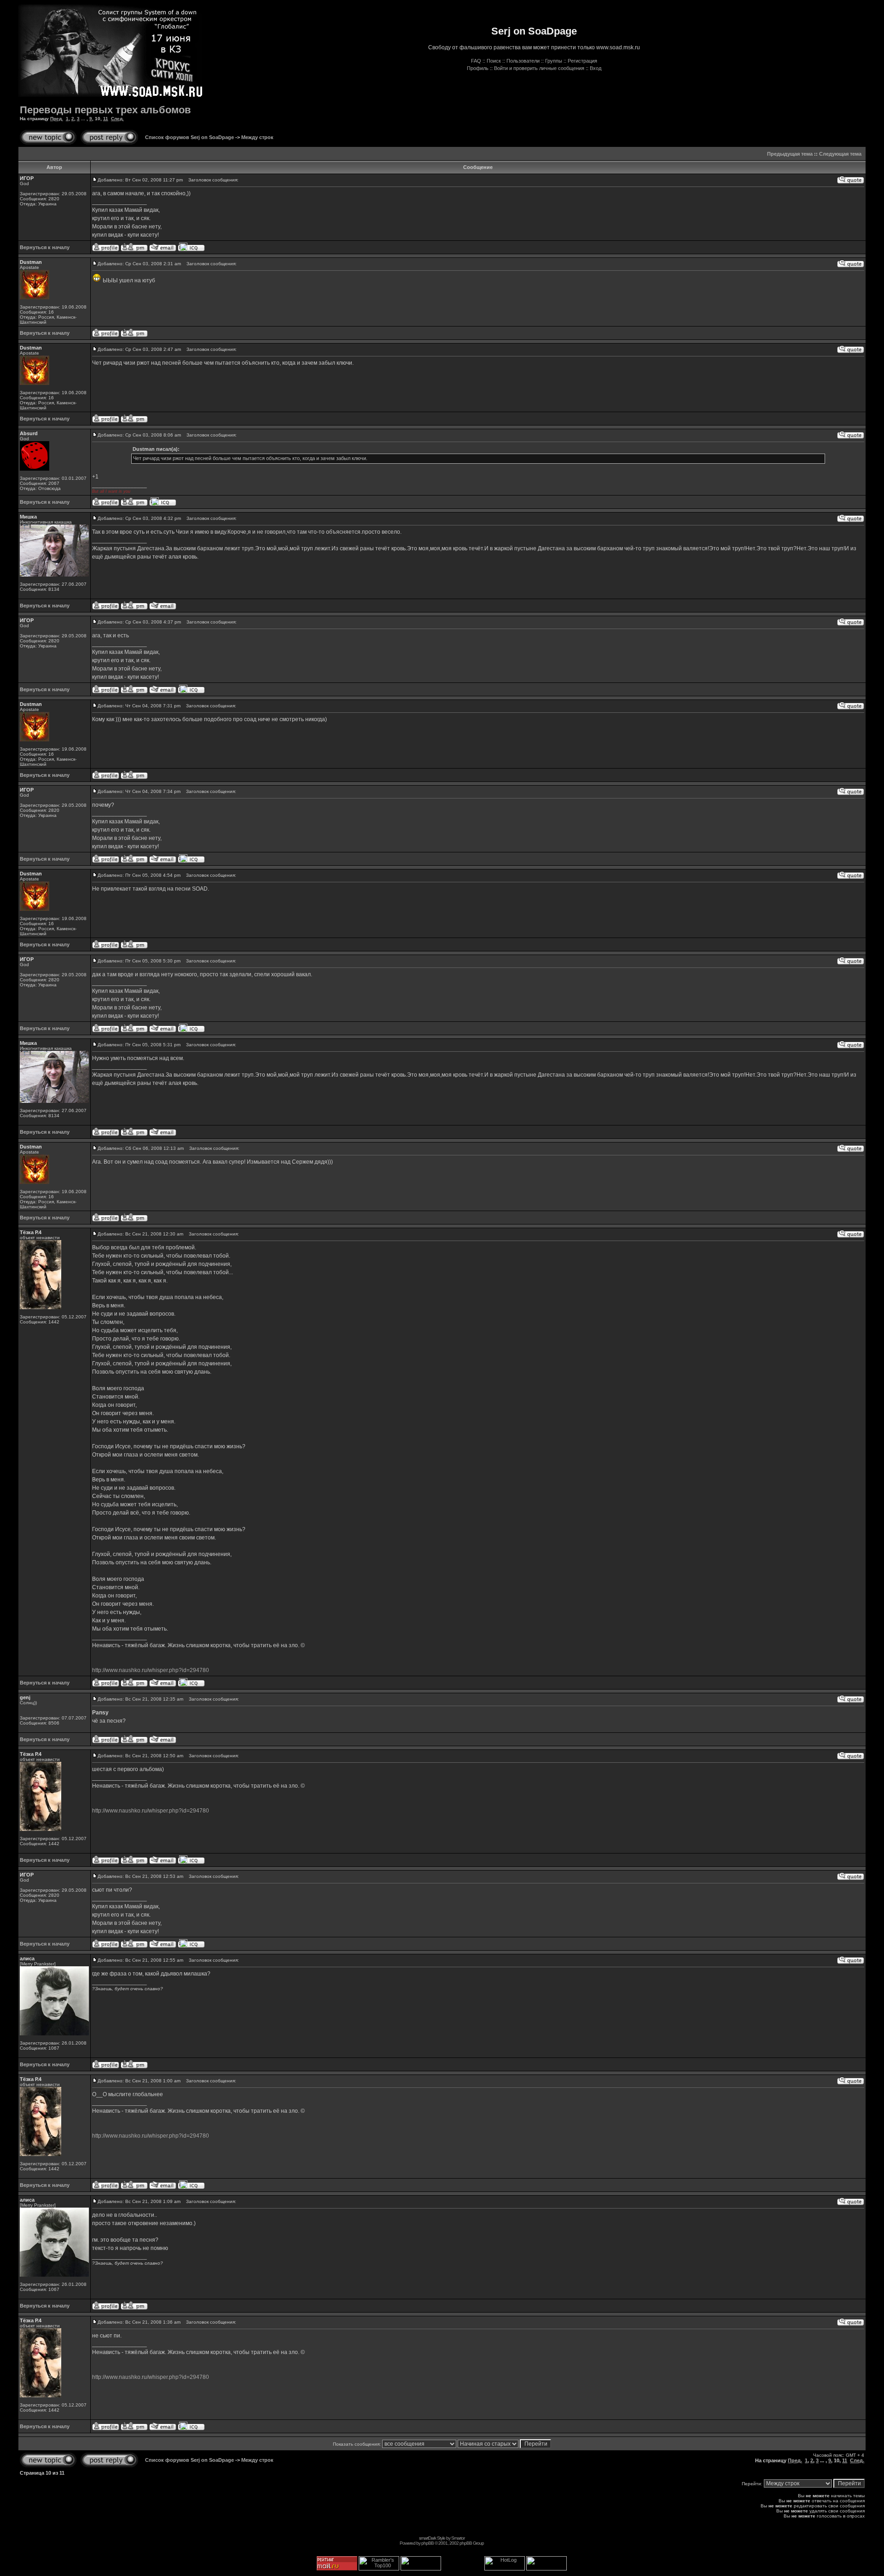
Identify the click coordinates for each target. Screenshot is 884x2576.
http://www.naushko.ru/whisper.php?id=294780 (151, 1670)
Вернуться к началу (45, 247)
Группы (554, 61)
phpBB (427, 2543)
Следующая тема (840, 154)
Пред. (57, 119)
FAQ (476, 61)
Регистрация (582, 61)
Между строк (257, 137)
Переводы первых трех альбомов (105, 110)
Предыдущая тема (790, 154)
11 (106, 119)
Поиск (494, 61)
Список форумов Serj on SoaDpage (189, 137)
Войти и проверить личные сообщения (539, 68)
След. (117, 119)
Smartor (458, 2538)
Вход (596, 68)
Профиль (478, 68)
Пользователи (523, 61)
